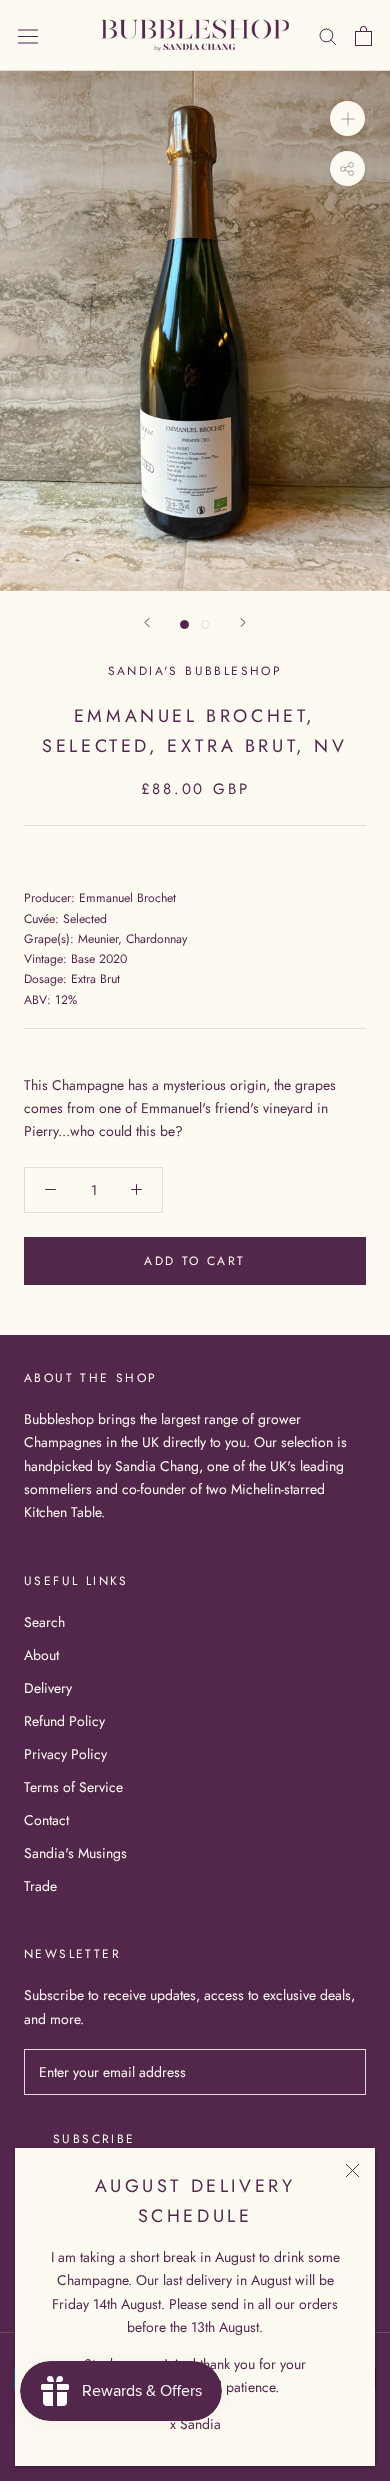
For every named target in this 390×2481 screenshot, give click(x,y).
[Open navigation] (28, 36)
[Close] (352, 2170)
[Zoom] (347, 118)
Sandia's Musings (75, 1853)
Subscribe (94, 2139)
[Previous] (147, 622)
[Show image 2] (205, 624)
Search (44, 1622)
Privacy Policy (65, 1754)
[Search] (328, 35)
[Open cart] (363, 36)
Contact (46, 1820)
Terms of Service (73, 1787)
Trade (40, 1886)
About (41, 1655)
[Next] (243, 622)
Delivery (48, 1688)
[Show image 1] (184, 624)
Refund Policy (64, 1721)
